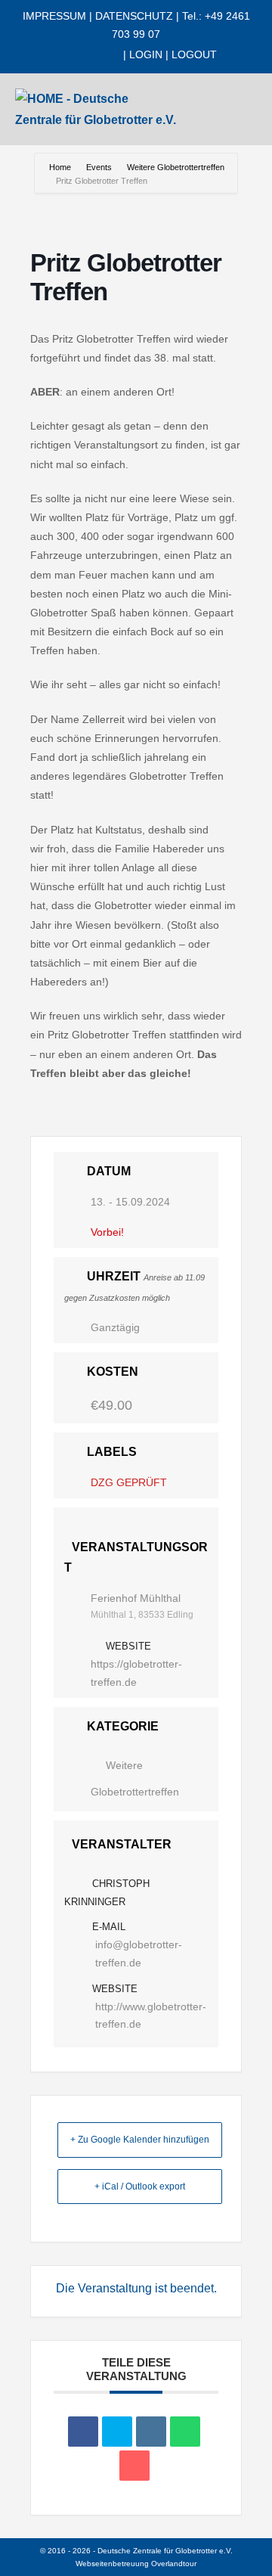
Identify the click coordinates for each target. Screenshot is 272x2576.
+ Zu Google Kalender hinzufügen (140, 2140)
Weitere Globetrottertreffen (176, 167)
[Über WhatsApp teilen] (185, 2432)
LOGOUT (194, 54)
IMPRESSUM (54, 16)
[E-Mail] (134, 2466)
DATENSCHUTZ (134, 16)
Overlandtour (174, 2564)
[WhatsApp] (114, 55)
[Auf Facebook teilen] (83, 2432)
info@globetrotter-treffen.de (139, 1954)
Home (61, 167)
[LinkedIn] (101, 55)
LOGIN (146, 54)
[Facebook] (62, 55)
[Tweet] (117, 2432)
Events (99, 167)
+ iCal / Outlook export (140, 2186)
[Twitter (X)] (75, 55)
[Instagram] (88, 55)
